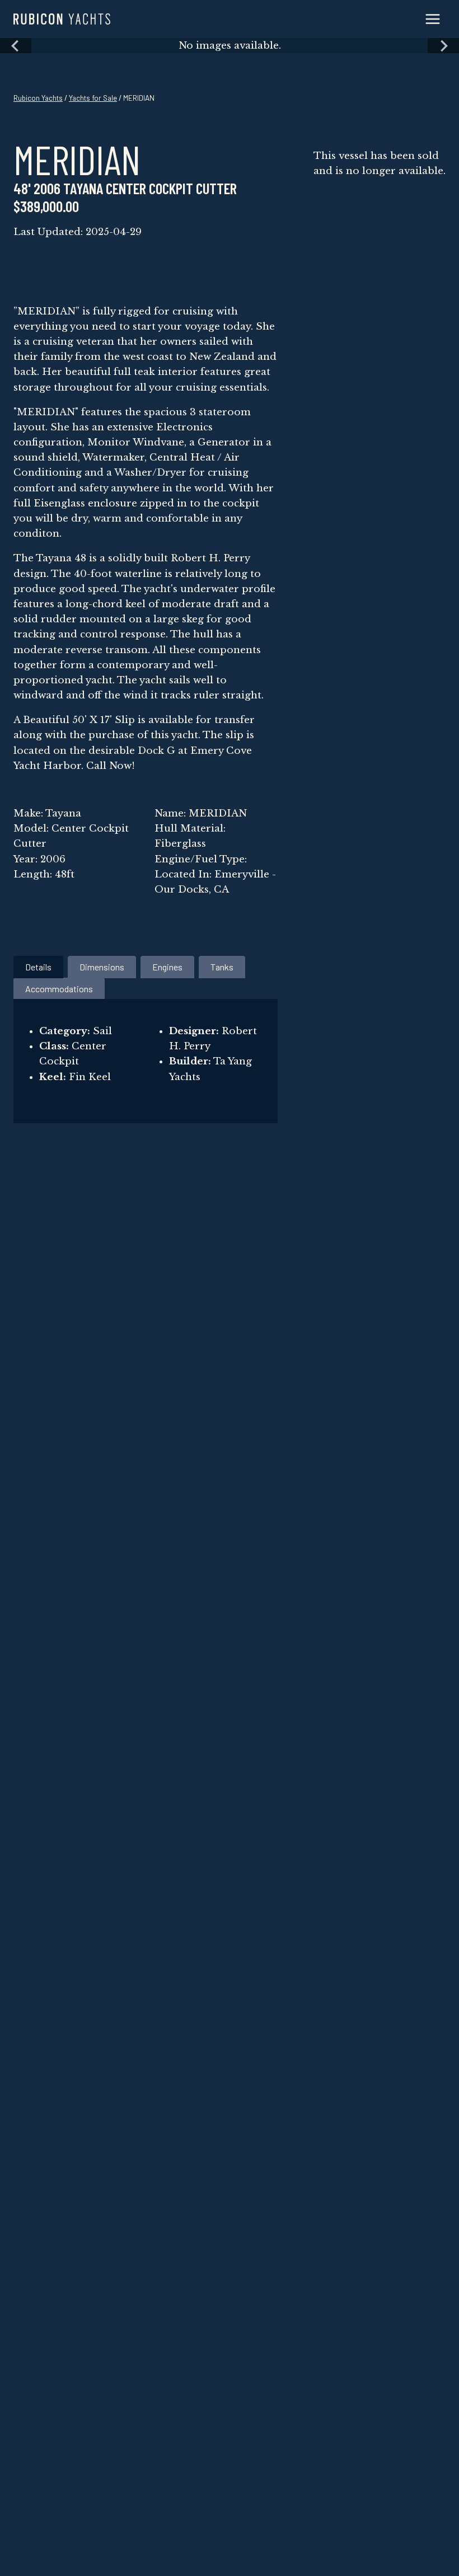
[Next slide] (443, 46)
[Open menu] (432, 19)
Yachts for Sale (93, 98)
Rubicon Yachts (38, 98)
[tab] (38, 967)
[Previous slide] (16, 46)
